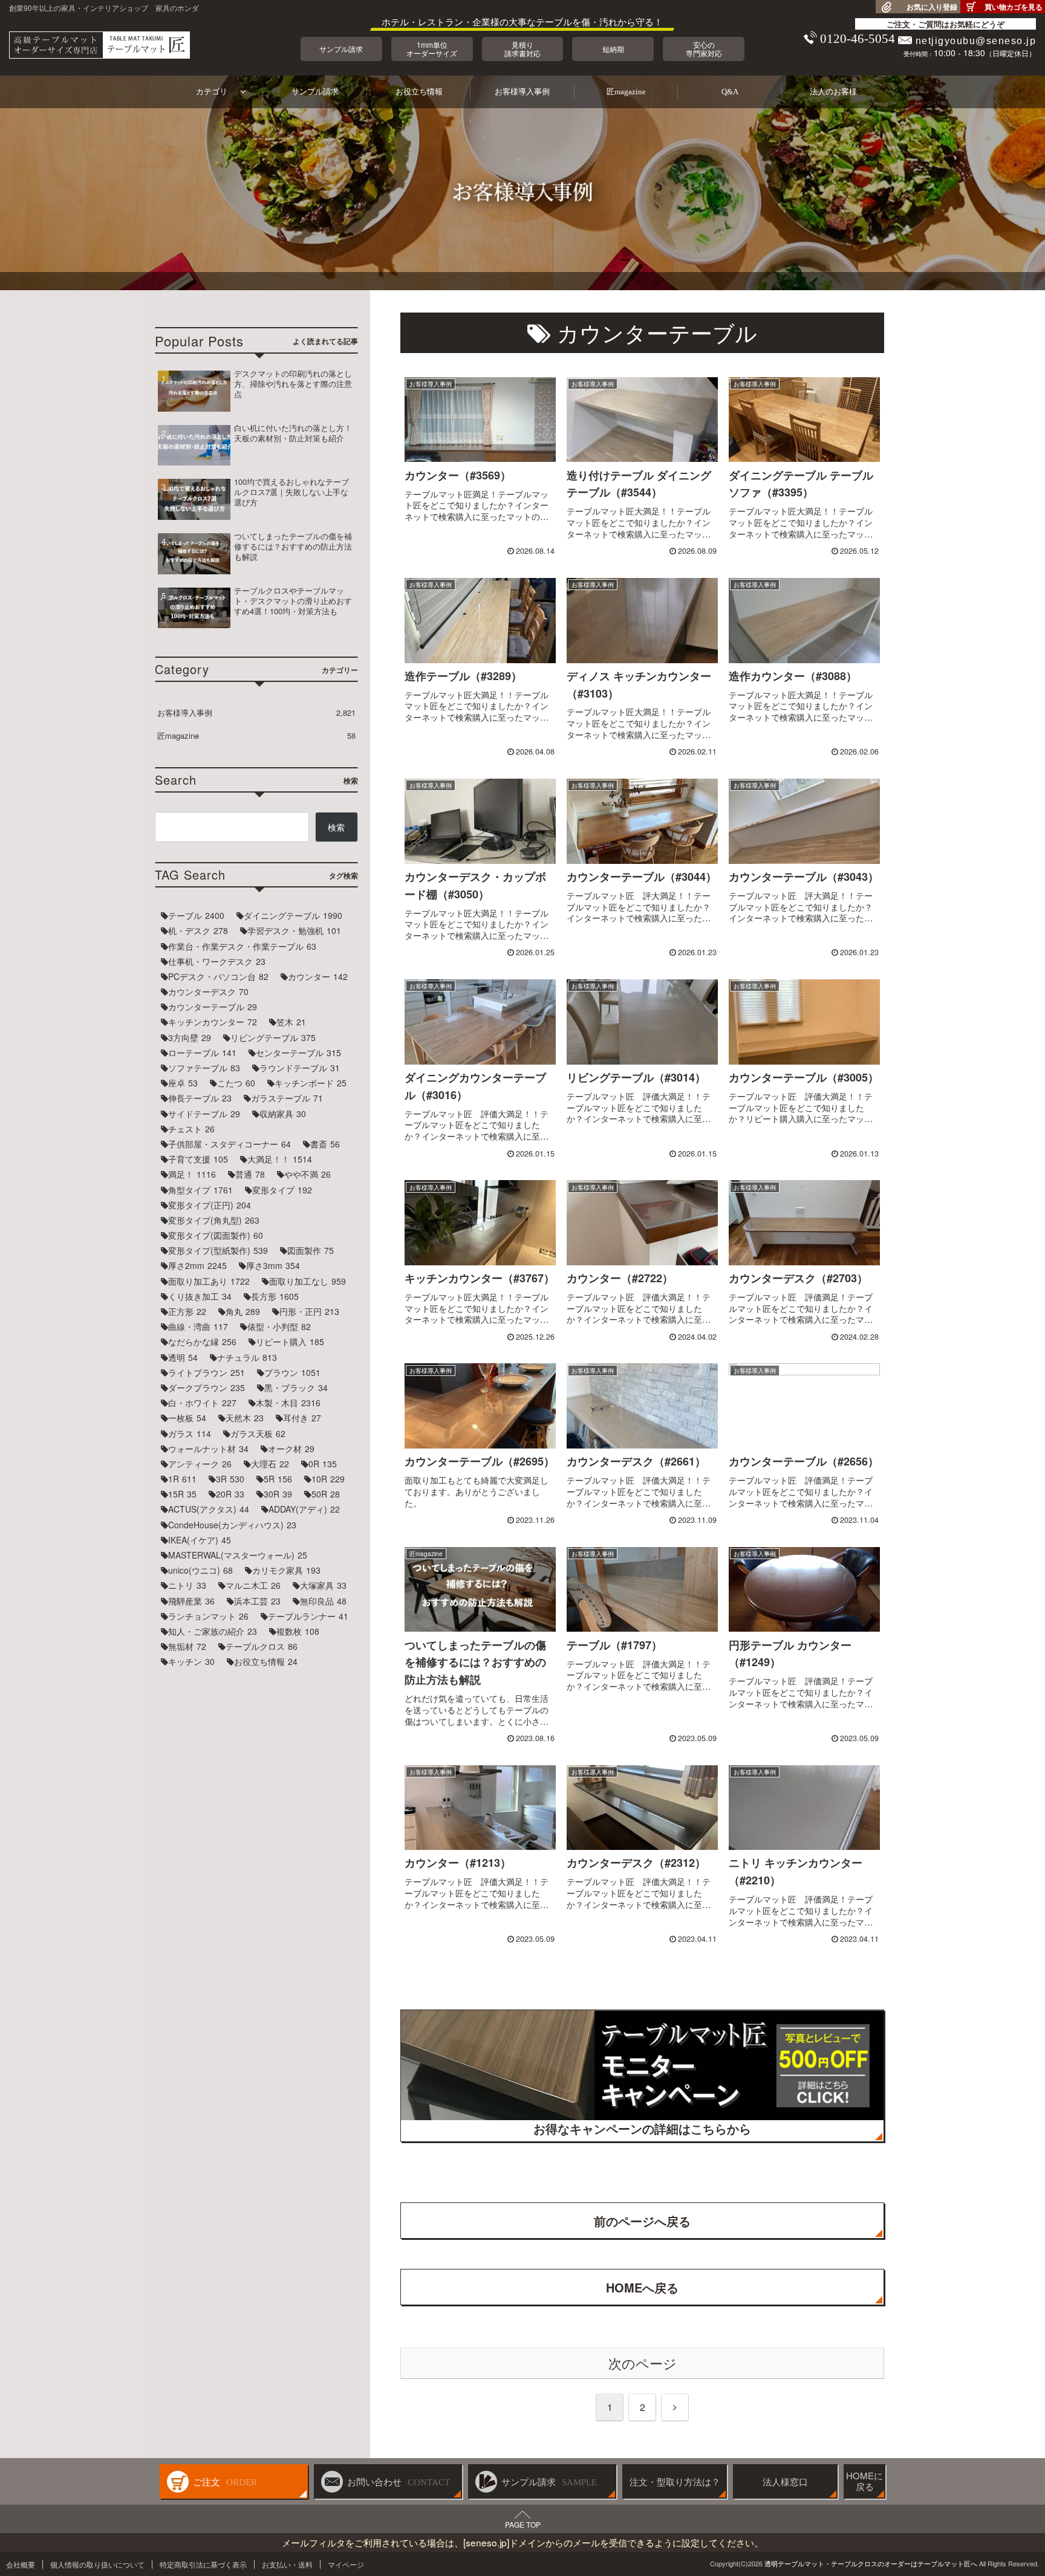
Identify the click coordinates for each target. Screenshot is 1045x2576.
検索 (336, 827)
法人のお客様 (833, 92)
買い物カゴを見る (1014, 7)
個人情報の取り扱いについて (97, 2564)
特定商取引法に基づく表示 (203, 2564)
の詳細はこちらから (642, 2128)
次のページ (643, 2363)
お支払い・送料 (287, 2564)
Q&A (730, 92)
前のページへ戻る (642, 2221)
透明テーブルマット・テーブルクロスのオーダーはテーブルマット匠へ (871, 2563)
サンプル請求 (315, 92)
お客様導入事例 (522, 92)
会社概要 (21, 2564)
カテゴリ (212, 92)
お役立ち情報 (419, 92)
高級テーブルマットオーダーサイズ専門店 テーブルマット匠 (99, 45)
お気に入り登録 (932, 7)
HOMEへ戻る (642, 2287)
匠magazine (626, 92)
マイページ (346, 2564)
